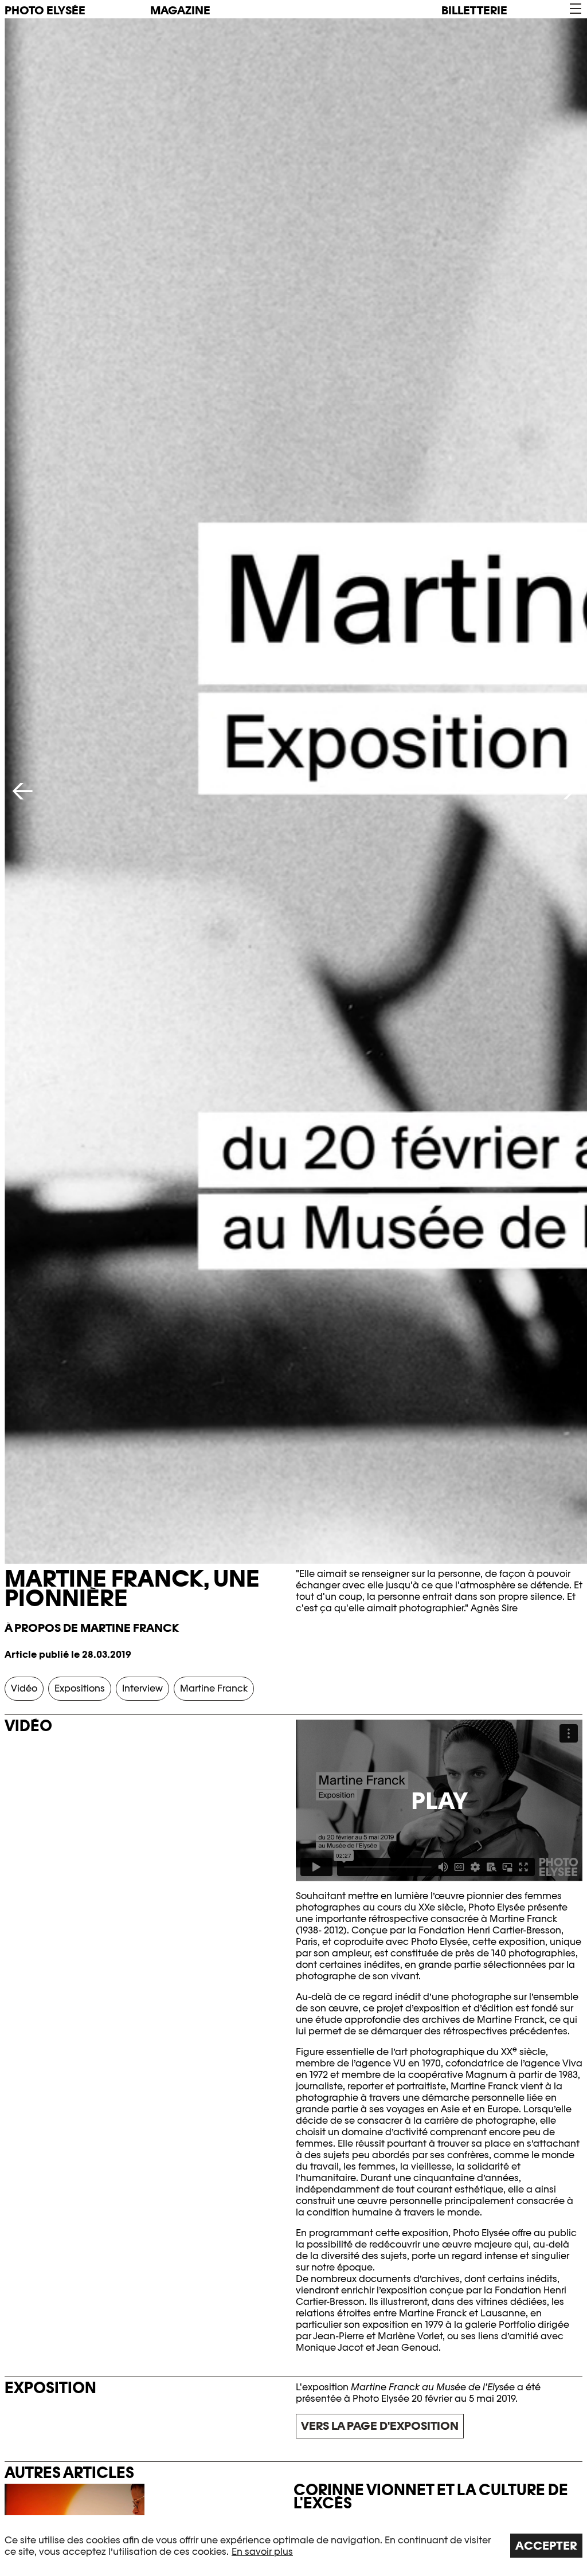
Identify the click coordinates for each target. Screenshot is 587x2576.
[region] (293, 2546)
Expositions (80, 1688)
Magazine (180, 10)
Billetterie (474, 10)
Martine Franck (214, 1688)
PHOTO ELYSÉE (45, 10)
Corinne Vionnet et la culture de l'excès (431, 2496)
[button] (575, 9)
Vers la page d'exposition (380, 2426)
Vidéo (24, 1688)
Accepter (546, 2546)
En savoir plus (262, 2552)
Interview (142, 1688)
